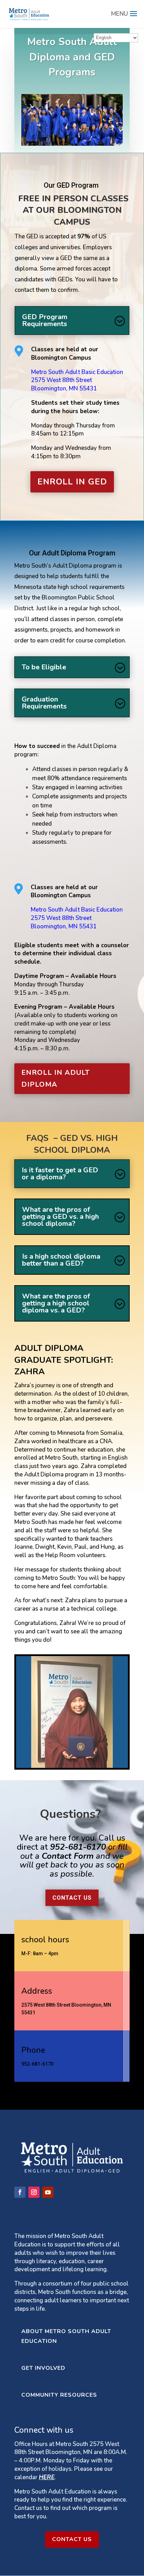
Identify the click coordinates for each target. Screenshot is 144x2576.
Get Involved (43, 2368)
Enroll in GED (72, 482)
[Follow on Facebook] (20, 2192)
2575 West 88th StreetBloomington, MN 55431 (64, 384)
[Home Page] (29, 13)
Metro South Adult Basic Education (77, 372)
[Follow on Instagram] (34, 2192)
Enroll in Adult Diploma (56, 1078)
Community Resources (59, 2395)
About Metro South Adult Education (66, 2336)
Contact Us (72, 1898)
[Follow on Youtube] (48, 2192)
